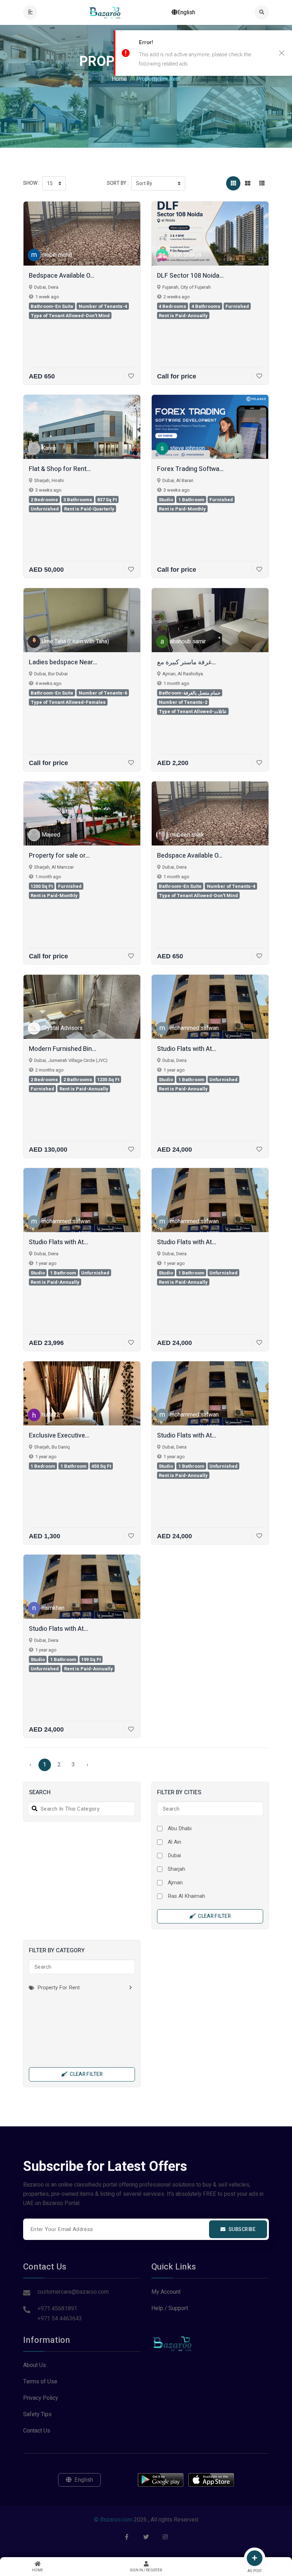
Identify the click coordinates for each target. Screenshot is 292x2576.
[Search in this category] (33, 1809)
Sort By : (118, 183)
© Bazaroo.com (113, 2520)
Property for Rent (58, 1988)
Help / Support (170, 2308)
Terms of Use (40, 2382)
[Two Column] (247, 183)
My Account (166, 2292)
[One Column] (262, 183)
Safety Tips (37, 2414)
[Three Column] (233, 183)
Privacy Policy (41, 2398)
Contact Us (37, 2431)
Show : (31, 183)
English (186, 12)
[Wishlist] (129, 376)
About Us (35, 2365)
